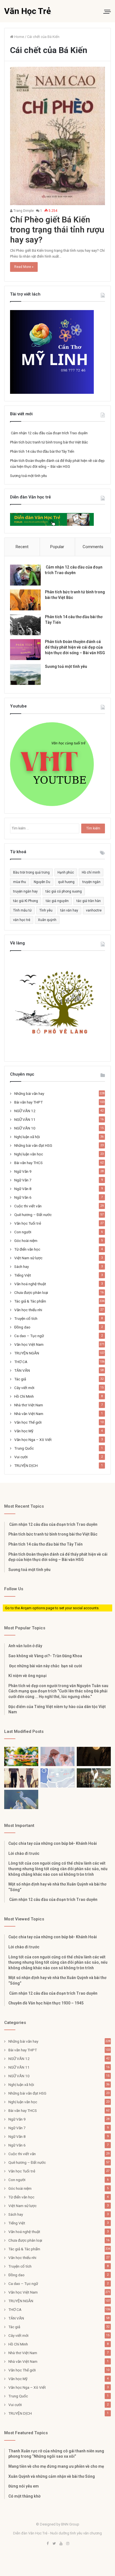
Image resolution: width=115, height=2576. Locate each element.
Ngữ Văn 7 (23, 1180)
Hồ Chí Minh (24, 1396)
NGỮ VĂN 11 (25, 1119)
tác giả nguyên (57, 901)
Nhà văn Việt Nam (29, 1414)
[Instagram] (68, 2544)
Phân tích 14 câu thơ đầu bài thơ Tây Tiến (42, 451)
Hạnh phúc (66, 872)
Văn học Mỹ (24, 1431)
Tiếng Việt (23, 1275)
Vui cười (21, 1457)
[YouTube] (61, 2544)
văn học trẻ (22, 920)
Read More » (24, 267)
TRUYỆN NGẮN (27, 1353)
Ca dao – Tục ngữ (29, 1336)
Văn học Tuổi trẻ (28, 1223)
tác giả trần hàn (89, 901)
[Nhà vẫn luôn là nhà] (21, 1778)
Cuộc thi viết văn (28, 1206)
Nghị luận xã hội (27, 1137)
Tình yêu (46, 910)
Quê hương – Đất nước (33, 1215)
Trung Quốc (24, 1448)
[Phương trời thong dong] (94, 1756)
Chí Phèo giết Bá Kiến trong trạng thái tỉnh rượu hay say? (57, 230)
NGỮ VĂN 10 (25, 1128)
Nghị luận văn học (29, 1154)
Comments (93, 547)
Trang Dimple (23, 211)
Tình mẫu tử (22, 910)
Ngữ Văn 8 (23, 1189)
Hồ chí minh (91, 872)
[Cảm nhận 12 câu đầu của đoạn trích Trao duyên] (25, 575)
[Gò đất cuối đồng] (94, 1778)
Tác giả (20, 1379)
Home (19, 37)
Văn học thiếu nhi (28, 1310)
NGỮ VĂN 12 (25, 1111)
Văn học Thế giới (28, 1422)
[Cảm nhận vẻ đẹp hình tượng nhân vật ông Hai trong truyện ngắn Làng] (21, 1756)
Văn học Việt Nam (29, 1344)
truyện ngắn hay (25, 891)
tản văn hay (69, 910)
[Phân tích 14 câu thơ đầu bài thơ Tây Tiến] (25, 625)
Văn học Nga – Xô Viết (33, 1440)
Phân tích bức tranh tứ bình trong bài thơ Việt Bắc (49, 442)
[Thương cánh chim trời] (21, 1799)
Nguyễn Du (42, 882)
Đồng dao (22, 1327)
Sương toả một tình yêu (28, 476)
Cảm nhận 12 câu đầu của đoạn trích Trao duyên (49, 433)
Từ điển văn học (27, 1249)
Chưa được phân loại (31, 1292)
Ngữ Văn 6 (23, 1197)
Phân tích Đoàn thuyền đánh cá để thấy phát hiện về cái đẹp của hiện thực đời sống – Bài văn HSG (75, 647)
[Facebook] (47, 2544)
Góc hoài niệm (26, 1241)
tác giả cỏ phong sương (64, 891)
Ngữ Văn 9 (23, 1171)
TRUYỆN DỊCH (26, 1466)
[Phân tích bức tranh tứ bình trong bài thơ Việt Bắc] (25, 600)
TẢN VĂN (22, 1370)
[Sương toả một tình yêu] (25, 674)
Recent (22, 547)
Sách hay (21, 1267)
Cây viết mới (24, 1388)
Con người (23, 1232)
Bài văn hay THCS (28, 1163)
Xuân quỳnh (47, 920)
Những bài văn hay (29, 1093)
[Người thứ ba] (57, 1756)
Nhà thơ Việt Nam (29, 1405)
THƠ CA (21, 1362)
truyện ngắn (91, 882)
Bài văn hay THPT (28, 1102)
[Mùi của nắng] (57, 1778)
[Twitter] (54, 2544)
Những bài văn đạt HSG (33, 1145)
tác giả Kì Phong (26, 901)
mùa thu (20, 882)
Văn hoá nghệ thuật (30, 1284)
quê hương (66, 882)
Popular (57, 547)
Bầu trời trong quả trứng (31, 872)
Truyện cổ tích (26, 1318)
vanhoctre (94, 910)
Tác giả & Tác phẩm (30, 1301)
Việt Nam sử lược (28, 1258)
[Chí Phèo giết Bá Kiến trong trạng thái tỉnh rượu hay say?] (57, 136)
